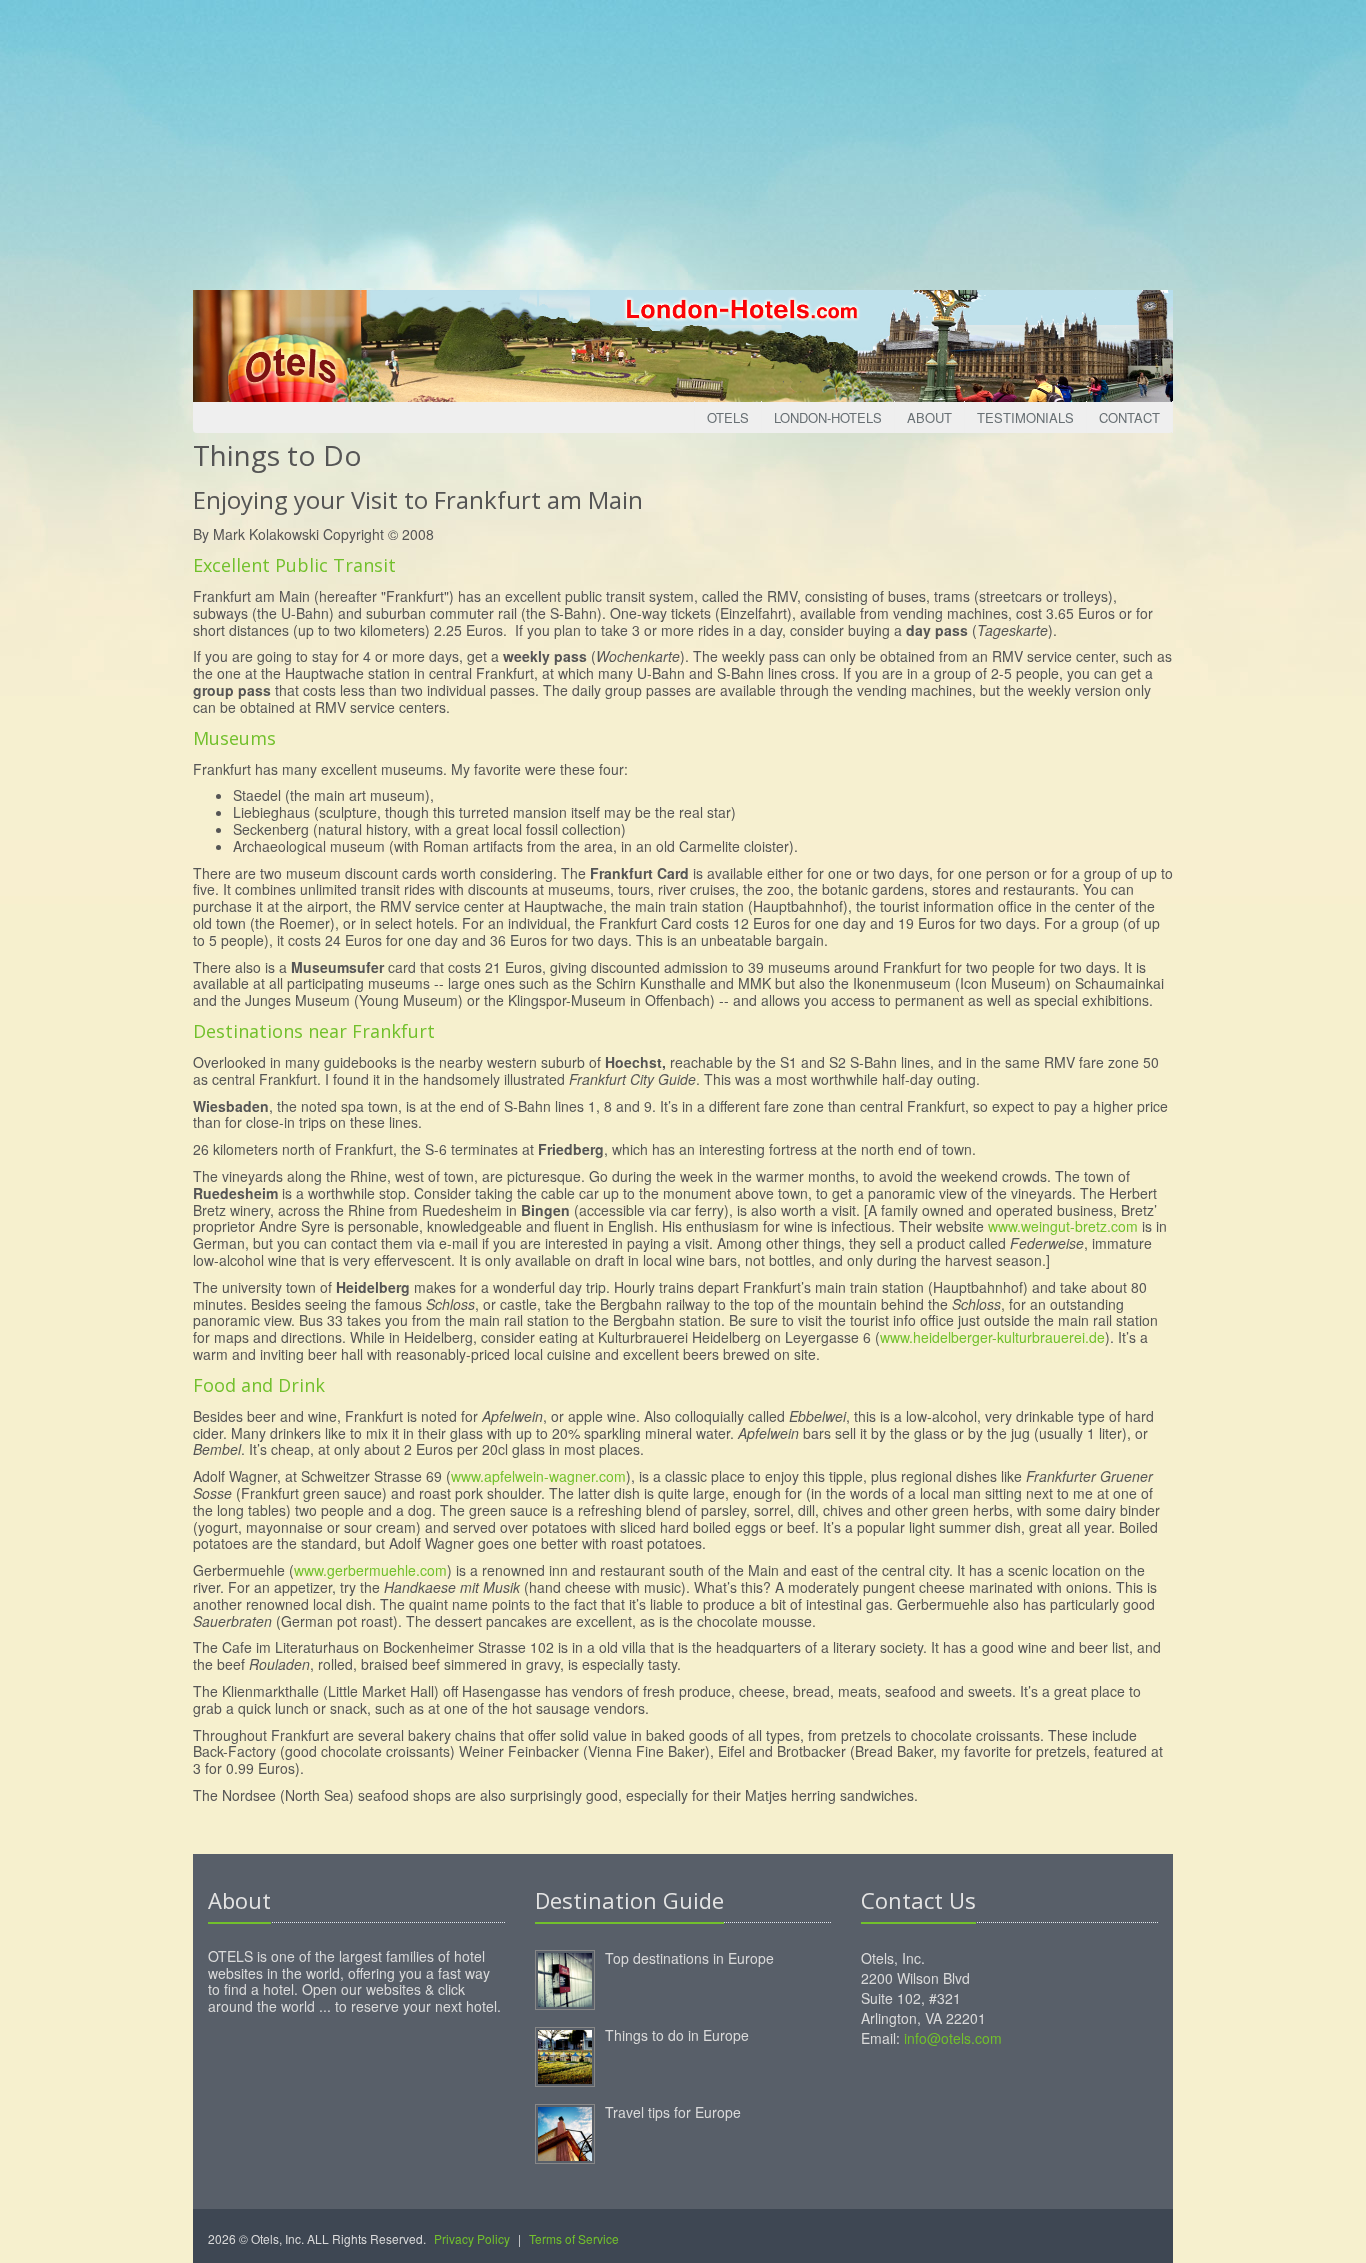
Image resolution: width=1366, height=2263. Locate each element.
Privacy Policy (472, 2238)
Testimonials (1025, 417)
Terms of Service (574, 2238)
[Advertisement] (683, 140)
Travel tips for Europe (673, 2112)
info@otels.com (953, 2038)
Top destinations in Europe (689, 1958)
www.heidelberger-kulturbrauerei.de (992, 1337)
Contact (1129, 417)
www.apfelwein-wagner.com (538, 1476)
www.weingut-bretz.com (1063, 1226)
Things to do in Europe (677, 2035)
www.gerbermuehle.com (370, 1570)
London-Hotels (828, 417)
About (929, 417)
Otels (728, 417)
